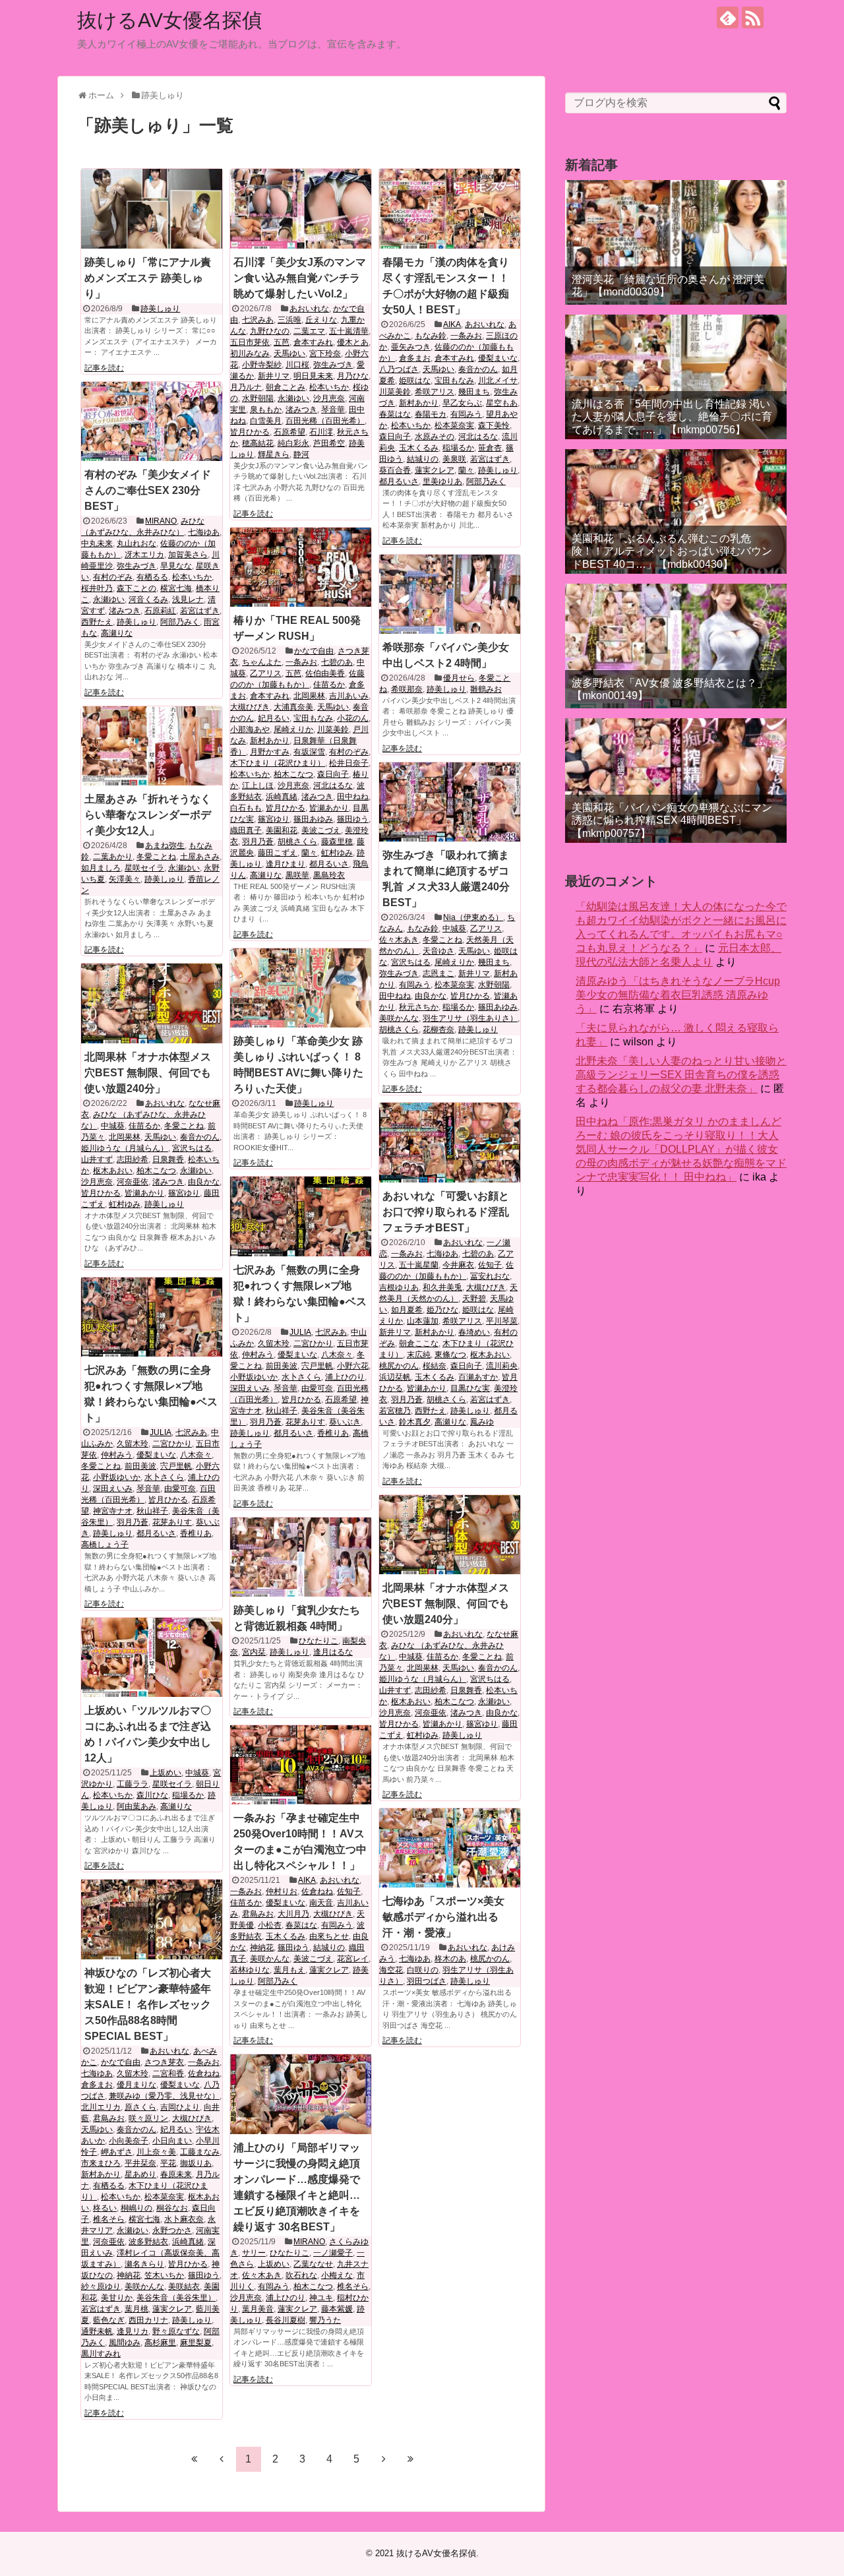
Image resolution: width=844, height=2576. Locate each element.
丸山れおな (136, 543)
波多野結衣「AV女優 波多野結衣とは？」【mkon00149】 (670, 689)
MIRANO (161, 521)
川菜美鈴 (395, 392)
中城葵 (454, 929)
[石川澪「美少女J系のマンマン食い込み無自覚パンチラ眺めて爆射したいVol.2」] (301, 208)
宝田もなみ (454, 381)
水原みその (435, 437)
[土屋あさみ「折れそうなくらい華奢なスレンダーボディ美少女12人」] (152, 746)
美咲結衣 (184, 2286)
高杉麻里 (160, 2343)
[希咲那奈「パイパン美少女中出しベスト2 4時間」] (450, 594)
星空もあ (502, 403)
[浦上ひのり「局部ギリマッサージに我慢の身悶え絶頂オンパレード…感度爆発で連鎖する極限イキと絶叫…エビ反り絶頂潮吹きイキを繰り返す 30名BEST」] (301, 2094)
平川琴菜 (502, 1321)
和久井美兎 (442, 1287)
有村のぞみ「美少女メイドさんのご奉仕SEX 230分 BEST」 (148, 490)
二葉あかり (113, 857)
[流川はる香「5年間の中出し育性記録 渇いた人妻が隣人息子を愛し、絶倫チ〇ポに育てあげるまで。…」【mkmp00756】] (676, 377)
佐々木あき (399, 940)
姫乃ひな (442, 1310)
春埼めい (474, 1332)
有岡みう (466, 414)
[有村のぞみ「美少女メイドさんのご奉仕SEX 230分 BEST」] (152, 421)
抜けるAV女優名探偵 (169, 20)
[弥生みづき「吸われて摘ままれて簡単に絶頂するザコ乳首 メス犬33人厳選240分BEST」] (450, 802)
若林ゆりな (250, 1970)
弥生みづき (333, 365)
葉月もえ (289, 1970)
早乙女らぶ (462, 403)
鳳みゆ (482, 1422)
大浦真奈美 (293, 707)
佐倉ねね (317, 1891)
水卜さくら (301, 1377)
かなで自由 (314, 651)
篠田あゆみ (313, 819)
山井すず (97, 1159)
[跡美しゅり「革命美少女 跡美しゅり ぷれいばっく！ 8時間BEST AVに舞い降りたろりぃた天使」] (301, 988)
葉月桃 (136, 2309)
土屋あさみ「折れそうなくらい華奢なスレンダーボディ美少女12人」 (148, 815)
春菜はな (395, 414)
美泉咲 (454, 459)
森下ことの (136, 588)
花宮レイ (353, 1959)
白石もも (246, 808)
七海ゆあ (204, 532)
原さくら (140, 2107)
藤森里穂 (337, 842)
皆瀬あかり (329, 808)
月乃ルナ (246, 387)
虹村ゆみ (337, 853)
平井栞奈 (140, 2163)
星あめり (140, 2174)
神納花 (262, 1947)
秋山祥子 (282, 1411)
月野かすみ (270, 752)
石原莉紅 (160, 611)
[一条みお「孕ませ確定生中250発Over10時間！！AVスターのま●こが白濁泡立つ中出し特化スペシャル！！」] (301, 1765)
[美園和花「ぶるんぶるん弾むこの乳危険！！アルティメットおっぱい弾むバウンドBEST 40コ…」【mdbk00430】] (676, 511)
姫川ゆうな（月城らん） (125, 1148)
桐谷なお (172, 2208)
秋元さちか (419, 1007)
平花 (168, 2163)
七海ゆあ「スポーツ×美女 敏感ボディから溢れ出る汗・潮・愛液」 (443, 1917)
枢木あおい (113, 1171)
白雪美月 (266, 421)
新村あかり (419, 403)
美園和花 (282, 830)
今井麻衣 (458, 1265)
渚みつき (301, 410)
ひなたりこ (318, 1641)
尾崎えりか (293, 729)
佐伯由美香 (325, 673)
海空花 (391, 1970)
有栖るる (152, 577)
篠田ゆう (353, 819)
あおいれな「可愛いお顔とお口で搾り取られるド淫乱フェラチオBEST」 (446, 1212)
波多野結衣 (148, 2242)
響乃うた (325, 2320)
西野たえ (97, 622)
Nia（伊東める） (473, 917)
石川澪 (321, 432)
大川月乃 (293, 1914)
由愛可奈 (317, 1388)
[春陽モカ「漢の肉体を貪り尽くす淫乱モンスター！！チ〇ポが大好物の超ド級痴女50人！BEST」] (450, 208)
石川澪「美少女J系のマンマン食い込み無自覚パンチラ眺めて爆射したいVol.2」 (300, 278)
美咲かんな (399, 1018)
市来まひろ (101, 2163)
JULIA (300, 1332)
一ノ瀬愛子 (333, 2253)
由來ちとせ (329, 1936)
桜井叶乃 (97, 588)
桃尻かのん (399, 1366)
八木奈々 (337, 1355)
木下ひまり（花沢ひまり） (278, 763)
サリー (254, 2253)
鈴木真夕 (415, 1422)
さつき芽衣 (164, 2062)
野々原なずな (176, 2331)
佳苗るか (329, 685)
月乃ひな (353, 376)
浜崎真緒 (282, 797)
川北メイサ (498, 381)
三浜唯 (289, 320)
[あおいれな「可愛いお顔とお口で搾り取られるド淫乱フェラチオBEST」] (450, 1142)
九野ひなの (270, 331)
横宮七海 (176, 588)
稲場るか (458, 448)
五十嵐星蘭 (419, 1265)
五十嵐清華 (349, 331)
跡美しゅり (160, 309)
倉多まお (415, 358)
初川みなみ (250, 353)
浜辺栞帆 (395, 1377)
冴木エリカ (144, 555)
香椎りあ (333, 1433)
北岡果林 (309, 696)
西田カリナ (148, 2320)
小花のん (353, 718)
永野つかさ (172, 2230)
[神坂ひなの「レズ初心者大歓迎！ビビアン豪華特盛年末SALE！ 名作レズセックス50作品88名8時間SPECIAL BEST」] (152, 1919)
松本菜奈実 (454, 425)
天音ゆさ (438, 951)
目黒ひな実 (470, 1388)
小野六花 (353, 1366)
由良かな (431, 996)
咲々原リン (148, 2118)
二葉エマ (309, 331)
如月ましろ (101, 868)
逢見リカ (133, 2331)
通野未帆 (97, 2331)
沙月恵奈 (329, 398)
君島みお (258, 1914)
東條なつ (450, 1355)
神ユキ (321, 2298)
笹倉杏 (490, 448)
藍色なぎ (109, 2320)
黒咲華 (297, 875)
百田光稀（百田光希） (325, 421)
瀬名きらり (144, 2264)
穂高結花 (258, 443)
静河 (301, 454)
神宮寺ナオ (113, 1511)
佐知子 (490, 1265)
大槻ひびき (250, 707)
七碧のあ (337, 662)
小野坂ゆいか (254, 1377)
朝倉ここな (419, 1343)
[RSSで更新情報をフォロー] (753, 17)
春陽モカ (431, 414)
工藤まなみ (200, 2152)
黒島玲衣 (329, 875)
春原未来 (176, 2174)
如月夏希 (407, 1310)
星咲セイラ (144, 868)
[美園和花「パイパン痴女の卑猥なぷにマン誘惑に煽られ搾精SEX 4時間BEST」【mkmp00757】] (676, 781)
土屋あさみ (200, 857)
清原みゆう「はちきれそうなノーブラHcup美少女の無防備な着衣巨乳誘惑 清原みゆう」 (678, 995)
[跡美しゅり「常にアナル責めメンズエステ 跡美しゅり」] (152, 208)
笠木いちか (164, 2275)
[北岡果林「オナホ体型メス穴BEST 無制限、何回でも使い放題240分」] (152, 1003)
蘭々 (466, 470)
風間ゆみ (125, 2343)
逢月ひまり (286, 864)
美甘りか (117, 2298)
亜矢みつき (411, 347)
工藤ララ (133, 1784)
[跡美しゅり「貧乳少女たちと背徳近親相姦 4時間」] (301, 1557)
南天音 (321, 1903)
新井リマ (274, 376)
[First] (195, 2459)
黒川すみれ (101, 2354)
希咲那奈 (407, 689)
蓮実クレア (435, 470)
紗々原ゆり (101, 2286)
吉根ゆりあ (399, 1287)
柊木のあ (450, 1959)
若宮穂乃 (395, 1411)
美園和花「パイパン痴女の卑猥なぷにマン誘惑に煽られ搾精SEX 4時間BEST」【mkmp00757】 (672, 820)
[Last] (411, 2459)
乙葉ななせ (313, 2264)
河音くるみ (148, 599)
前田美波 (282, 1366)
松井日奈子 (349, 763)
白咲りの (423, 1970)
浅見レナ (188, 599)
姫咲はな (415, 381)
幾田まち (474, 392)
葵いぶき (345, 1422)
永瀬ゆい (293, 398)
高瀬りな (117, 633)
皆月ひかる (250, 432)
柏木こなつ (293, 774)
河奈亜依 (133, 1182)
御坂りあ (196, 2163)
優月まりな (136, 2085)
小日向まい (172, 2141)
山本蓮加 (423, 1321)
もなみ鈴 (431, 336)
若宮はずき (490, 459)
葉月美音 (258, 2309)
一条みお (466, 336)
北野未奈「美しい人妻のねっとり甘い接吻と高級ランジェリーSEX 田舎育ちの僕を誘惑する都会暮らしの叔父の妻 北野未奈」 (681, 1075)
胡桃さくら (297, 842)
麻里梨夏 (196, 2343)
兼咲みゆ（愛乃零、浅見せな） (164, 2096)
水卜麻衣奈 (184, 2219)
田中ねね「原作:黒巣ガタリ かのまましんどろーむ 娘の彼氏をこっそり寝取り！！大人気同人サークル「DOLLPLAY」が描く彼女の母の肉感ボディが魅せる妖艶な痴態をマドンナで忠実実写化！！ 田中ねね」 (681, 1149)
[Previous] (222, 2459)
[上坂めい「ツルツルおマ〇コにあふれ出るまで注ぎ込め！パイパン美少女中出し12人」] (152, 1657)
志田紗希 (133, 1159)
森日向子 (395, 437)
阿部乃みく (486, 481)
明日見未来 (313, 376)
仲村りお (282, 1891)
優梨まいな (498, 358)
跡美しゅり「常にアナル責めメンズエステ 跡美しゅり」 (148, 278)
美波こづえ (321, 830)
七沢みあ (258, 320)
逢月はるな (333, 1652)
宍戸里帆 (317, 1366)
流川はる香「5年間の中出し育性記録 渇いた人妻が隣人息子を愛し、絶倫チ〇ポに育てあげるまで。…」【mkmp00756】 (672, 416)
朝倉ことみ (286, 387)
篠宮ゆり (274, 819)
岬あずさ (117, 2152)
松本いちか (329, 387)
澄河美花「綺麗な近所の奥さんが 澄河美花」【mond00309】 (668, 286)
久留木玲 (274, 1343)
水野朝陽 (258, 398)
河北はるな (478, 437)
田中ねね (353, 797)
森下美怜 (494, 425)
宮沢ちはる (411, 962)
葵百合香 (395, 470)
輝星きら (274, 454)
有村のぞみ (113, 577)
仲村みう (258, 1355)
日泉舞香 (168, 1159)
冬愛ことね (156, 857)
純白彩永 (293, 443)
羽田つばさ (427, 1981)
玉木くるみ (419, 448)
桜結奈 (435, 1366)
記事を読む (104, 368)
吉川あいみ (349, 696)
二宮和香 (168, 2073)
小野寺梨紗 (262, 365)
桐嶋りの (136, 2208)
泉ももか (266, 410)
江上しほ (258, 785)
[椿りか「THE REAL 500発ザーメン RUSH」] (301, 567)
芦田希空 (329, 443)
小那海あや (250, 729)
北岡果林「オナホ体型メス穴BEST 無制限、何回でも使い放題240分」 (148, 1073)
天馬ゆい (289, 353)
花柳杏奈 (438, 1029)
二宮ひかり (313, 1343)
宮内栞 (254, 1652)
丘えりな (321, 320)
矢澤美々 (125, 879)
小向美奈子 (129, 2141)
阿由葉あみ (136, 1806)
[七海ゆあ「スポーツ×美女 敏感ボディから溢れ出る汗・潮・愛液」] (450, 1848)
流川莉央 (502, 1366)
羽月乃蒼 (258, 842)
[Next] (384, 2459)
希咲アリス (435, 392)
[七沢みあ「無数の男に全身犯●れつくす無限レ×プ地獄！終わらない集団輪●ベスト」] (301, 1216)
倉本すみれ (313, 342)
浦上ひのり (345, 1377)
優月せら (459, 678)
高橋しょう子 (105, 1545)
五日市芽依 (250, 342)
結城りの (423, 459)
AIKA (452, 324)
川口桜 (297, 365)
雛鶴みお (486, 689)
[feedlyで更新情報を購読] (728, 17)
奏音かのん (478, 369)
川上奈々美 (156, 2152)
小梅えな (337, 2275)
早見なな (176, 566)
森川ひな (152, 1795)
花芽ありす (305, 1422)
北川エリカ (101, 2107)
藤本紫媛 (337, 2309)
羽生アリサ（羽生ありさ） (470, 1018)
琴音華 (333, 410)
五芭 (282, 342)
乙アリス (266, 673)
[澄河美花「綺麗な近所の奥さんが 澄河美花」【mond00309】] (676, 242)
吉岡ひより (180, 2107)
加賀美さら (188, 555)
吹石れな (301, 2275)
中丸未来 (97, 543)
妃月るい (274, 718)
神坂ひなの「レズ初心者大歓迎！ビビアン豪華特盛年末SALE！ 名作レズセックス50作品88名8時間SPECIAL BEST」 (148, 2005)
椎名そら (109, 2219)
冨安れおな (490, 1276)
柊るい (105, 2208)
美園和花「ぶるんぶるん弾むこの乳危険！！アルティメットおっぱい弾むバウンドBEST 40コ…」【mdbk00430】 (672, 551)
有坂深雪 (309, 752)
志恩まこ (438, 973)
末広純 (419, 1355)
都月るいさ (399, 481)
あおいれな (309, 309)
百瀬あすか (478, 1377)
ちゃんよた (262, 662)
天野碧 (474, 1299)
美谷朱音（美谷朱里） (176, 2298)
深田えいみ (250, 1388)
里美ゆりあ (442, 481)
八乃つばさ (399, 369)
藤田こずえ (278, 853)
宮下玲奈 (325, 353)
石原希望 (289, 432)
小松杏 (270, 1925)
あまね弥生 (165, 845)
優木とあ (353, 342)
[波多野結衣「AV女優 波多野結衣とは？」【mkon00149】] (676, 646)
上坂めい (166, 1773)
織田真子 (246, 830)
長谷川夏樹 (286, 2320)
